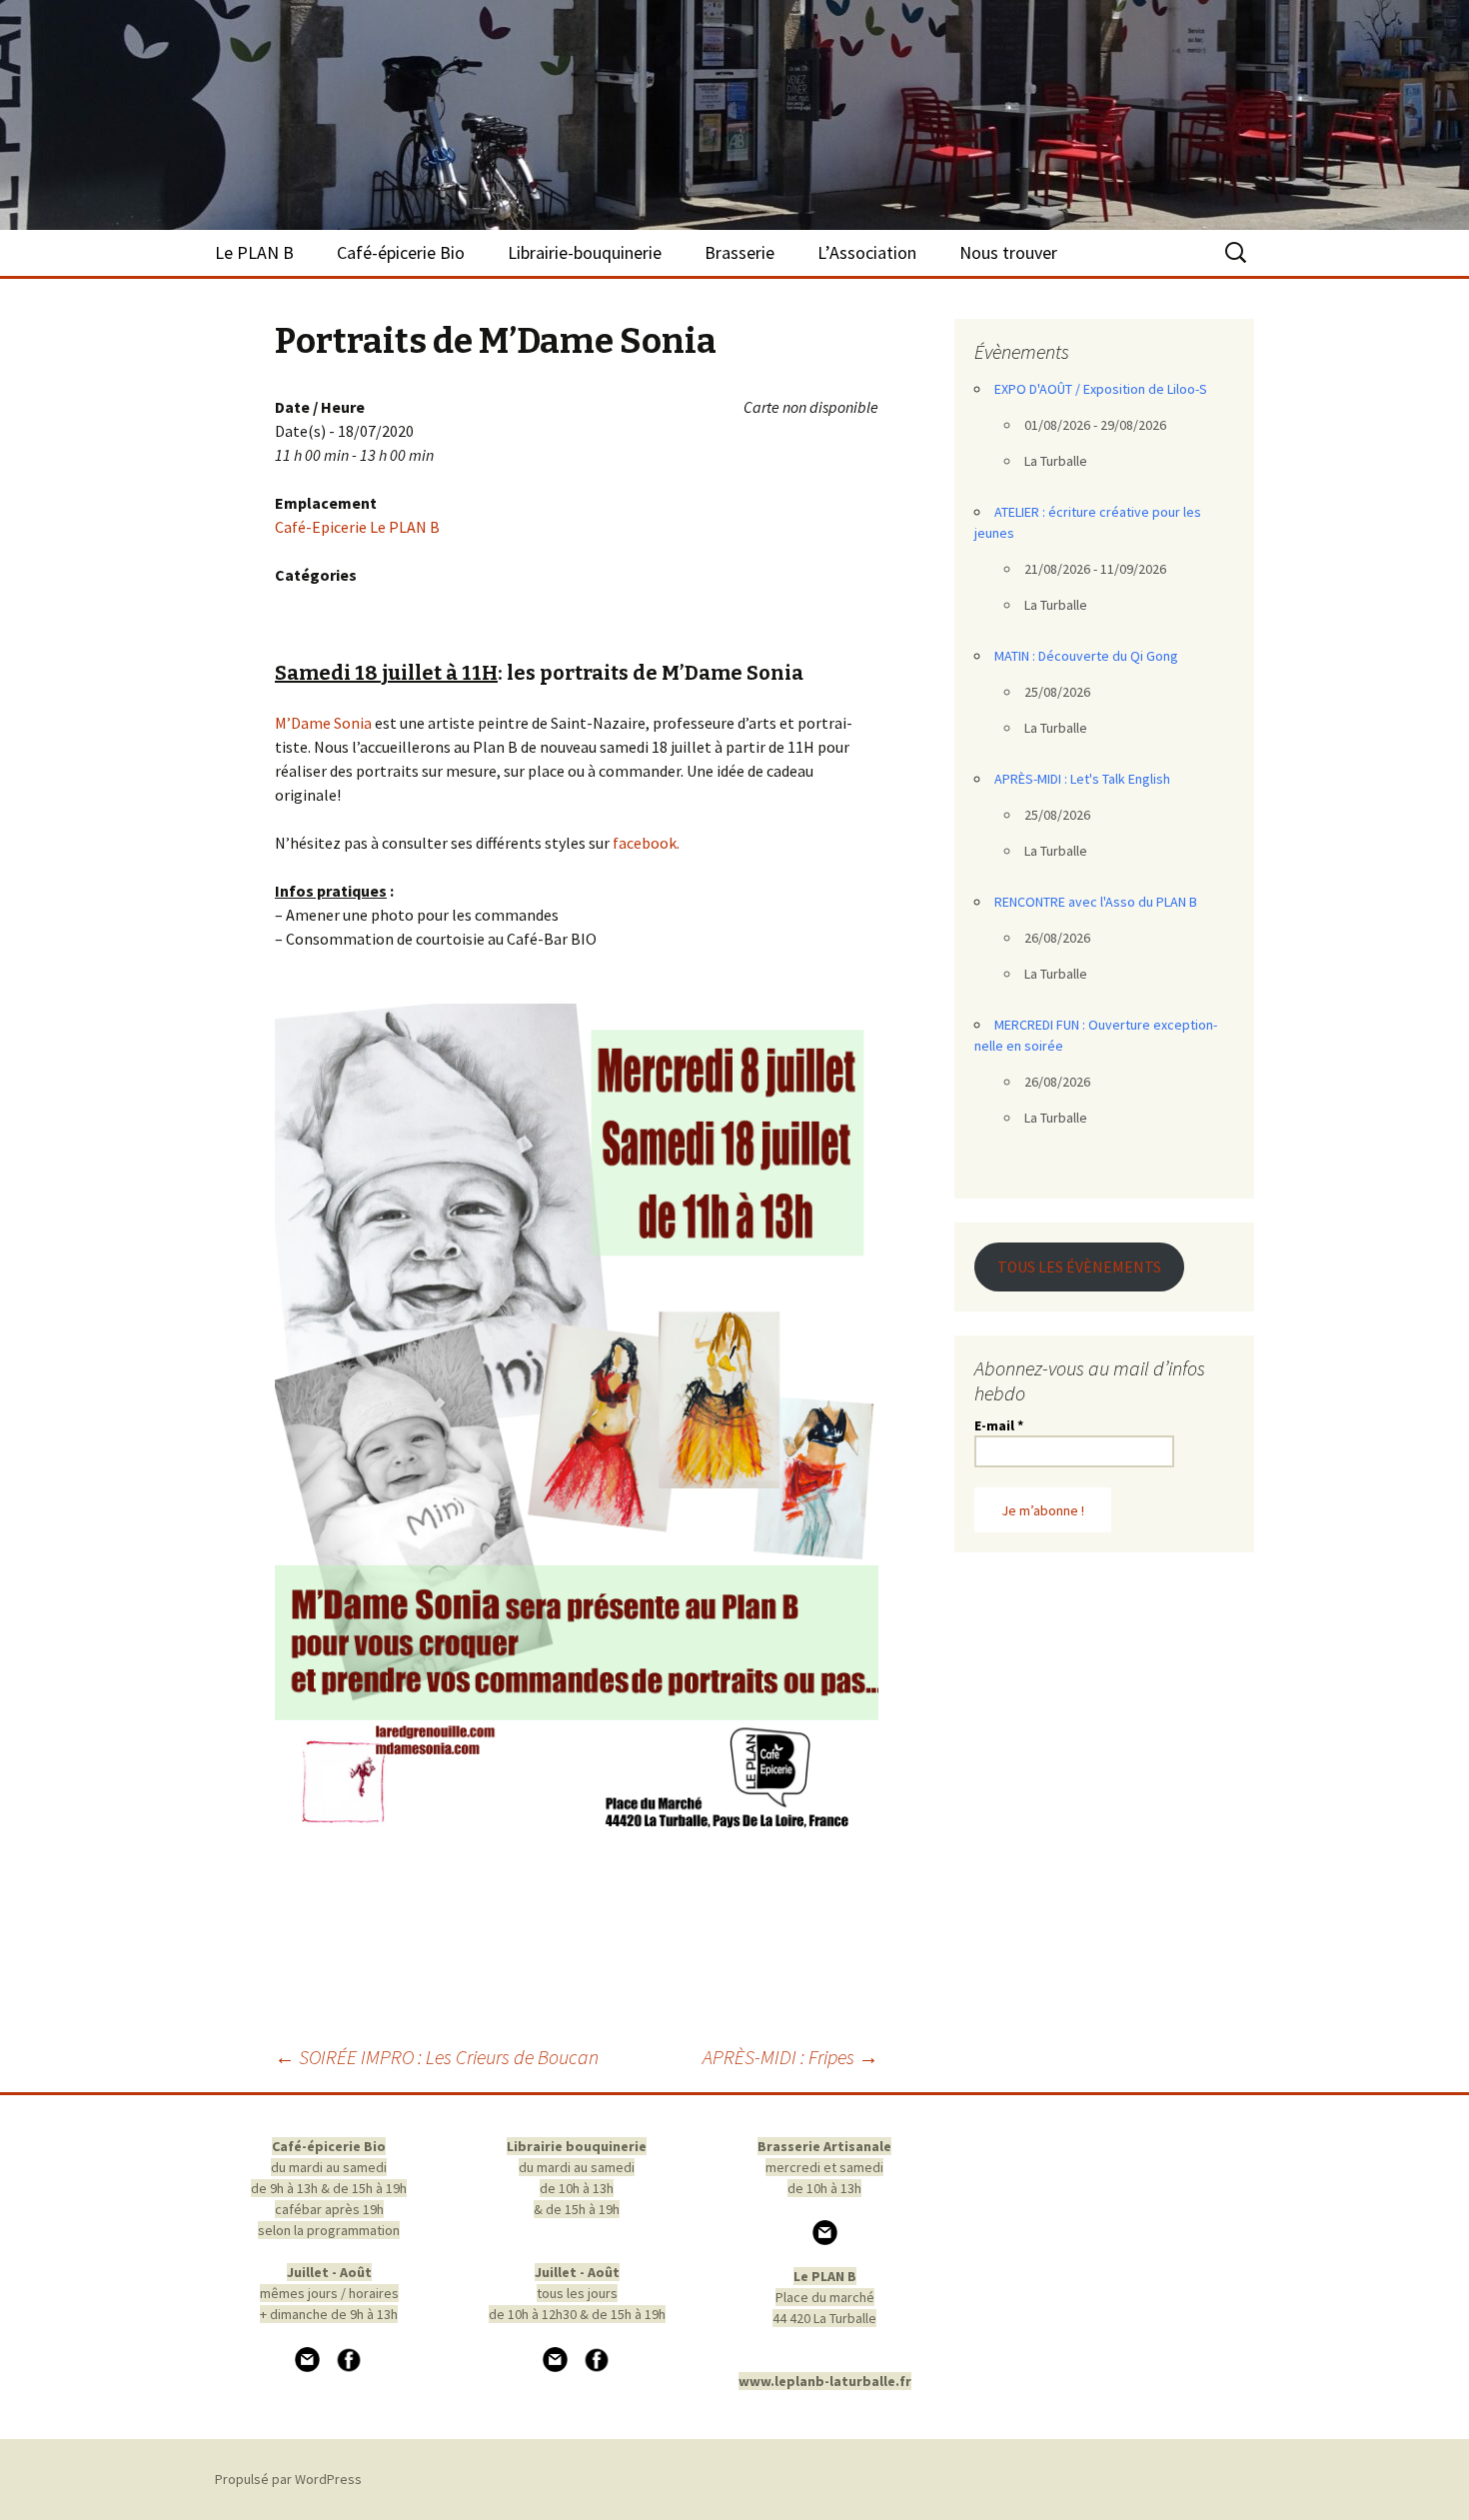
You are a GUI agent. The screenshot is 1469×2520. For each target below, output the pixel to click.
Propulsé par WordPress (288, 2479)
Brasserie (739, 252)
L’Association (867, 252)
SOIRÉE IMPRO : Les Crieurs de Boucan (437, 2057)
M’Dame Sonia (323, 723)
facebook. (645, 843)
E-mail (999, 1425)
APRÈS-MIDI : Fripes (790, 2057)
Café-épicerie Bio (401, 252)
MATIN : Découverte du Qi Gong (1086, 656)
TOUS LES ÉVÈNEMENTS (1079, 1267)
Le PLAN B (254, 252)
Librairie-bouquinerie (585, 252)
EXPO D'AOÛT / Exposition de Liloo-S (1101, 389)
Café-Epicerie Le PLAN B (357, 527)
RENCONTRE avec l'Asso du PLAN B (1096, 902)
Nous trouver (1008, 252)
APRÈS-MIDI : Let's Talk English (1082, 779)
